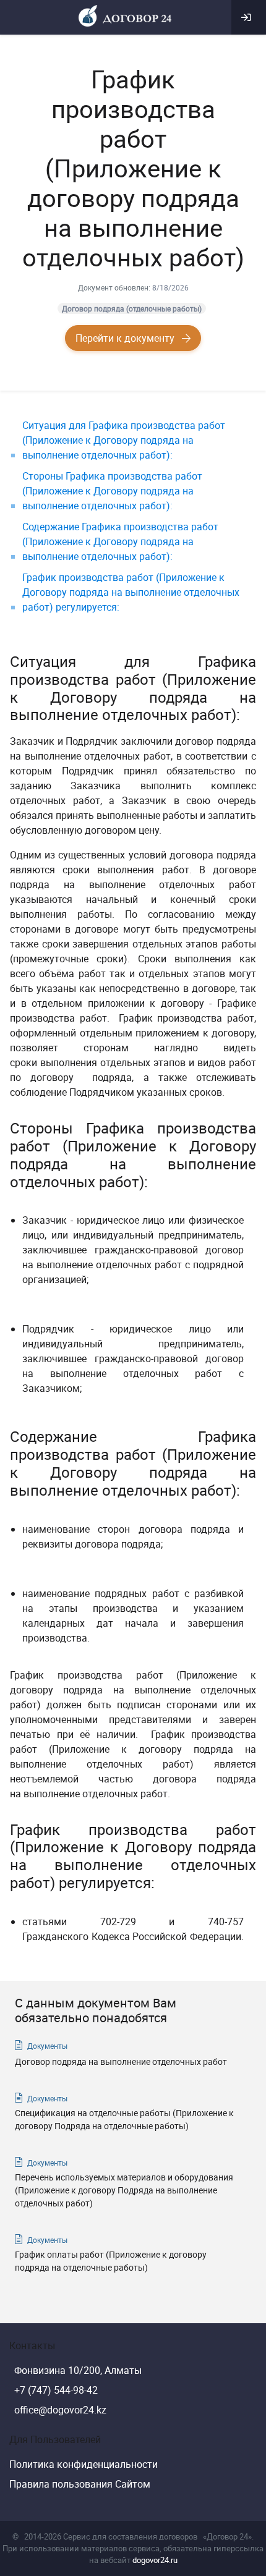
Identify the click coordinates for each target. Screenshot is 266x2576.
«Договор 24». (228, 2536)
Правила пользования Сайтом (80, 2484)
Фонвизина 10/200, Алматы (78, 2370)
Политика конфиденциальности (84, 2464)
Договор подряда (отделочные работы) (132, 308)
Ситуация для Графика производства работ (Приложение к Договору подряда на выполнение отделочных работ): (124, 440)
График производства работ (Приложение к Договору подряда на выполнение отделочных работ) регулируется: (131, 592)
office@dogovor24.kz (60, 2410)
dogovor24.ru (155, 2560)
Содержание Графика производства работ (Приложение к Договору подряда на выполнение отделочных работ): (120, 541)
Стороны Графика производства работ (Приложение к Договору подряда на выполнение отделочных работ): (112, 491)
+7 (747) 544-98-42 (56, 2390)
